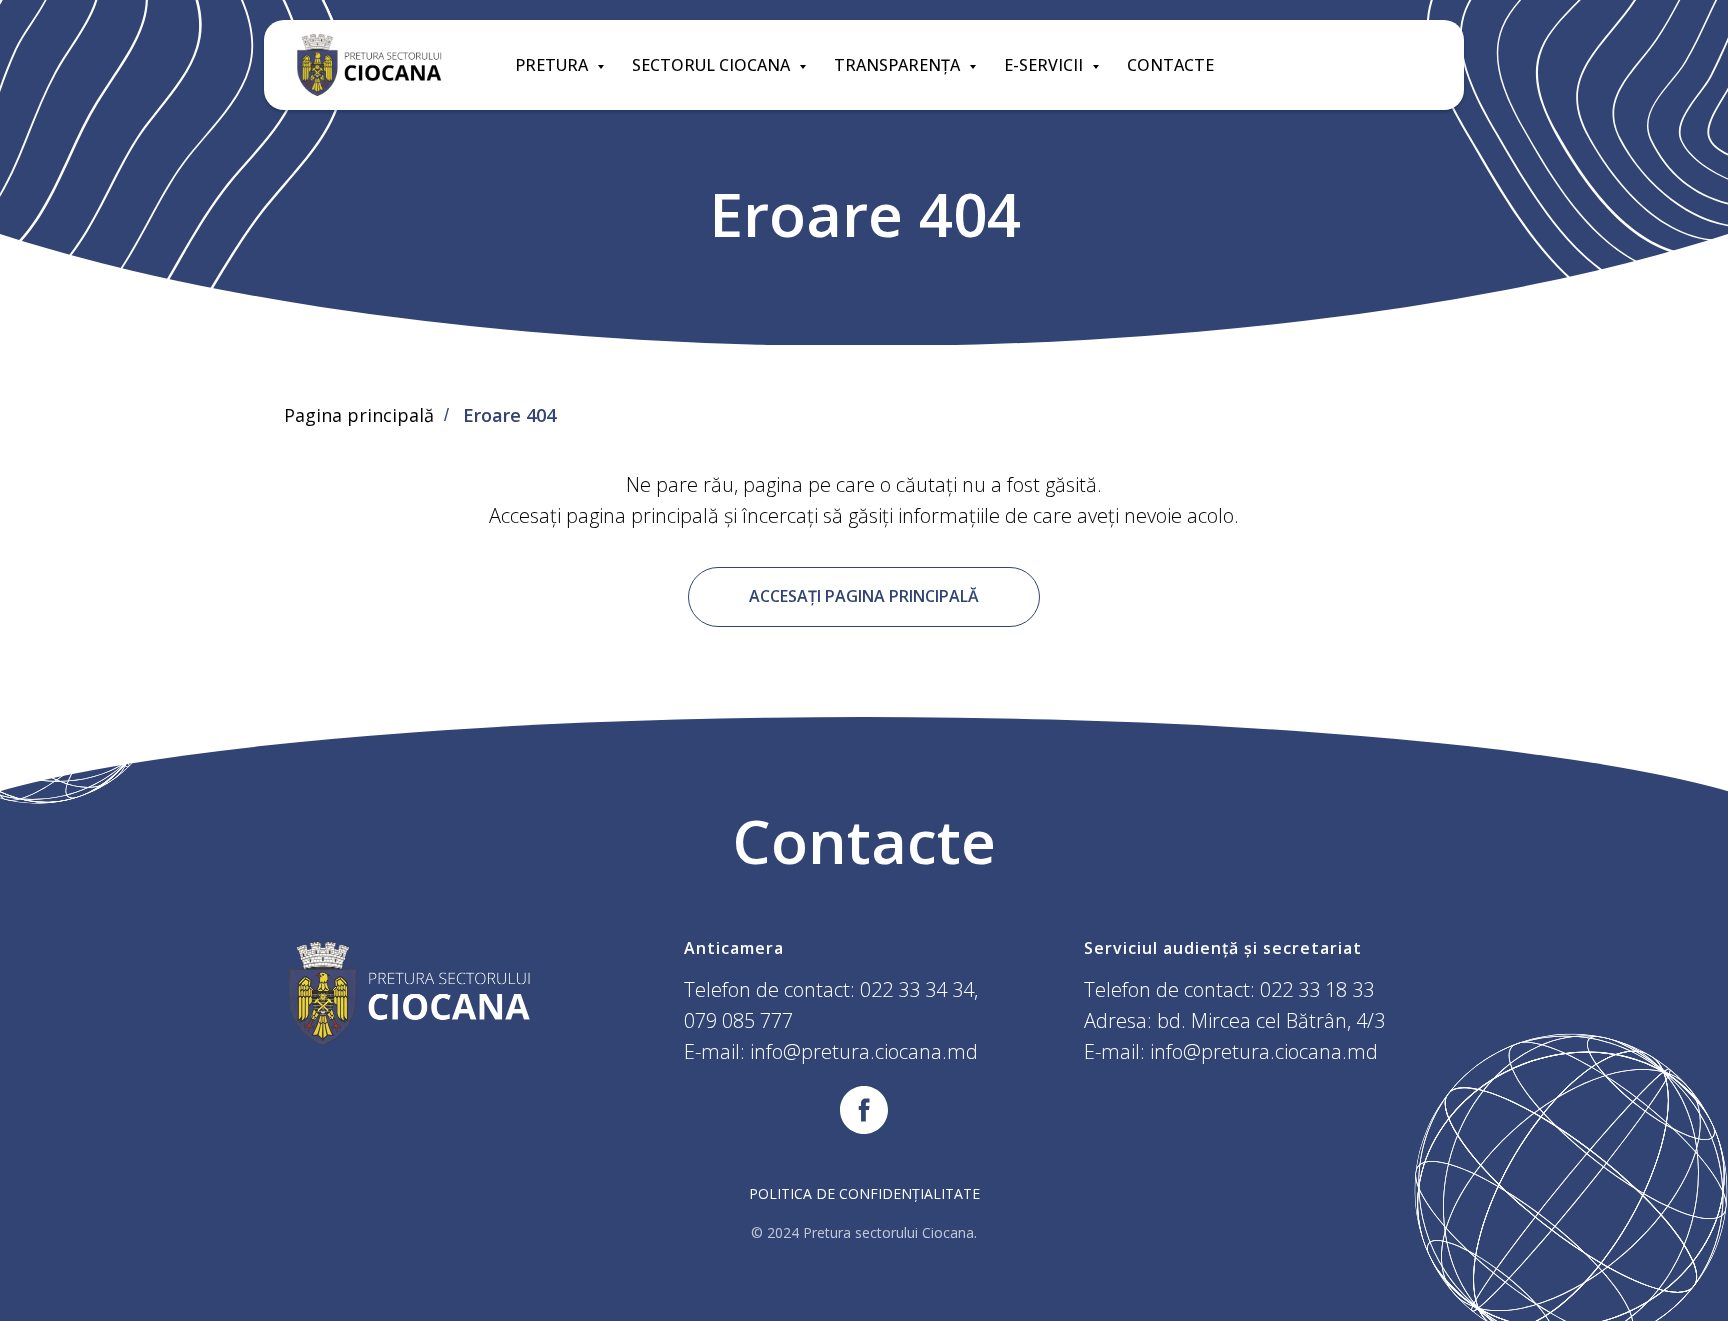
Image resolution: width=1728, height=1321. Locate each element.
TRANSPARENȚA (899, 65)
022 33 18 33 (1317, 989)
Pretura (553, 65)
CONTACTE (1170, 65)
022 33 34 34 (917, 989)
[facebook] (864, 1110)
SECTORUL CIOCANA (713, 65)
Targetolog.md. (967, 1251)
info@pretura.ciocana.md (864, 1051)
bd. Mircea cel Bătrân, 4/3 (1271, 1020)
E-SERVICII (1045, 65)
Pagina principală (359, 416)
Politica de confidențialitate (864, 1193)
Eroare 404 (509, 416)
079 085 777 (738, 1020)
